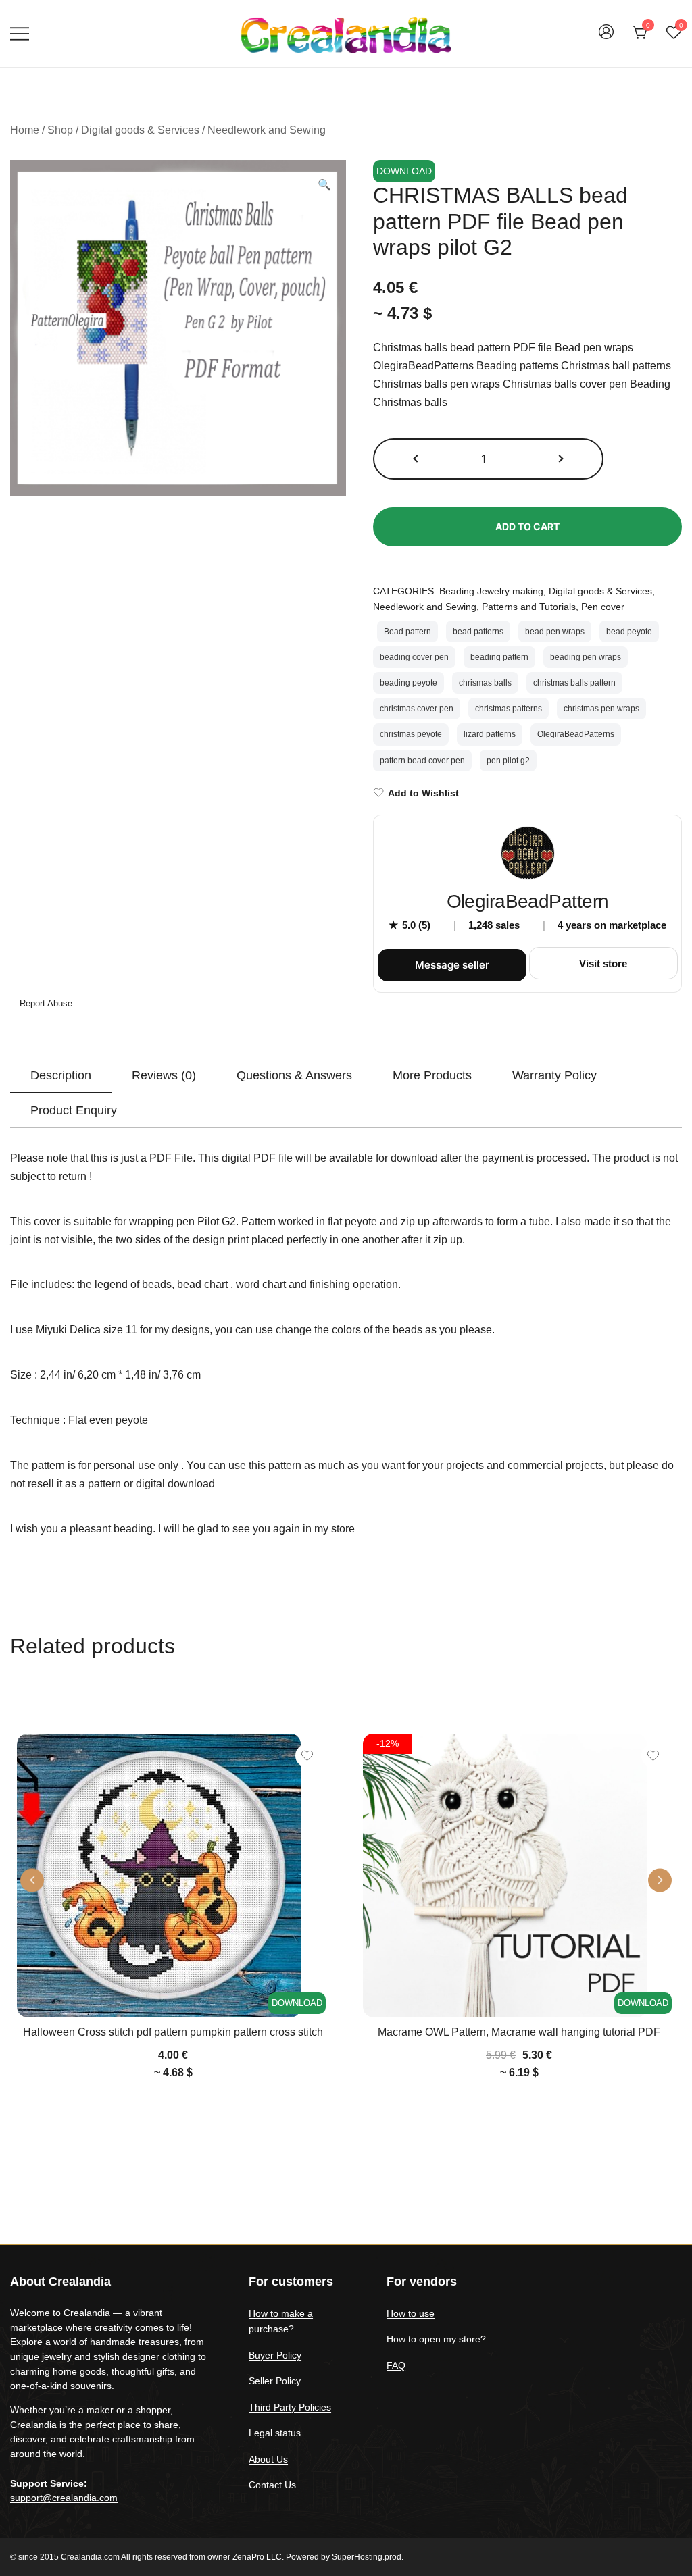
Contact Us (272, 2485)
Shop (60, 130)
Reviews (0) (164, 1075)
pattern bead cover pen (422, 761)
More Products (432, 1075)
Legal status (275, 2433)
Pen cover (603, 607)
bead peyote (629, 632)
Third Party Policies (290, 2407)
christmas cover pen (417, 709)
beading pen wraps (586, 657)
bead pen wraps (555, 632)
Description (61, 1075)
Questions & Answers (294, 1075)
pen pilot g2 (508, 761)
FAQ (396, 2365)
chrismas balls (485, 683)
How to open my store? (436, 2339)
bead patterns (478, 632)
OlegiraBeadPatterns (576, 734)
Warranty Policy (554, 1075)
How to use (411, 2313)
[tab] (61, 1076)
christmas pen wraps (601, 709)
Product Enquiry (74, 1110)
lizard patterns (490, 734)
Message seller (452, 965)
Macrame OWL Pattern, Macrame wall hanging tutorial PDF (519, 2032)
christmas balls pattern (574, 683)
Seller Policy (275, 2381)
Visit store (603, 963)
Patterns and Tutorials (529, 607)
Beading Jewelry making (491, 591)
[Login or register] (606, 38)
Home (25, 130)
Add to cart (527, 526)
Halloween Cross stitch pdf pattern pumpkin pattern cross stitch (173, 2032)
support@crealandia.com (64, 2498)
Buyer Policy (275, 2355)
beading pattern (499, 657)
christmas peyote (411, 734)
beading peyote (409, 683)
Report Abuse (45, 1003)
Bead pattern (407, 632)
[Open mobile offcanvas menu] (20, 33)
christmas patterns (509, 709)
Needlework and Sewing (267, 130)
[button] (324, 185)
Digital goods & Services (140, 130)
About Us (268, 2459)
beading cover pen (414, 657)
